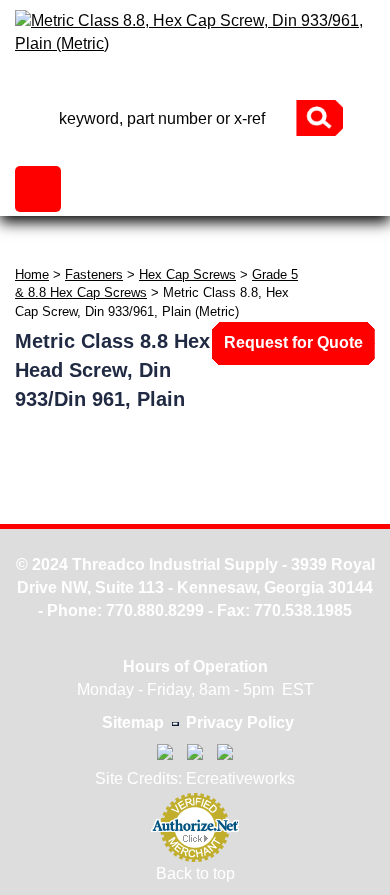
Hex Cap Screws (187, 274)
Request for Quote (293, 342)
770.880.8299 (155, 610)
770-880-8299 (195, 82)
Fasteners (94, 274)
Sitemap (133, 722)
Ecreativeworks (240, 778)
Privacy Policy (240, 722)
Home (32, 274)
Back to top (195, 873)
